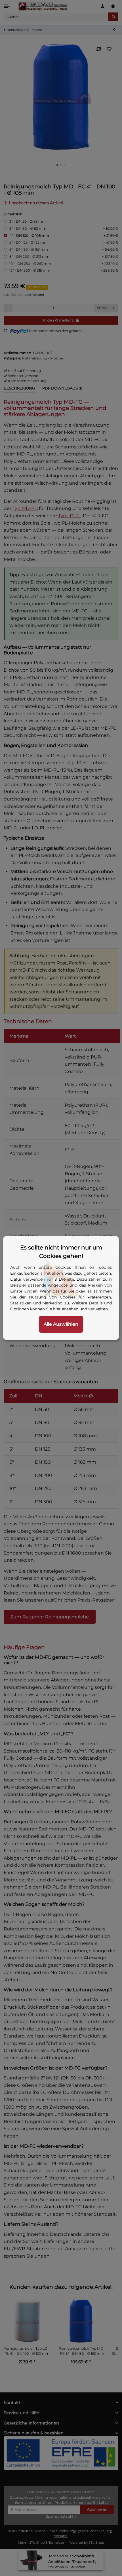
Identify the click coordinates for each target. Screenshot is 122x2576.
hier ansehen (66, 1309)
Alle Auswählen (61, 1324)
